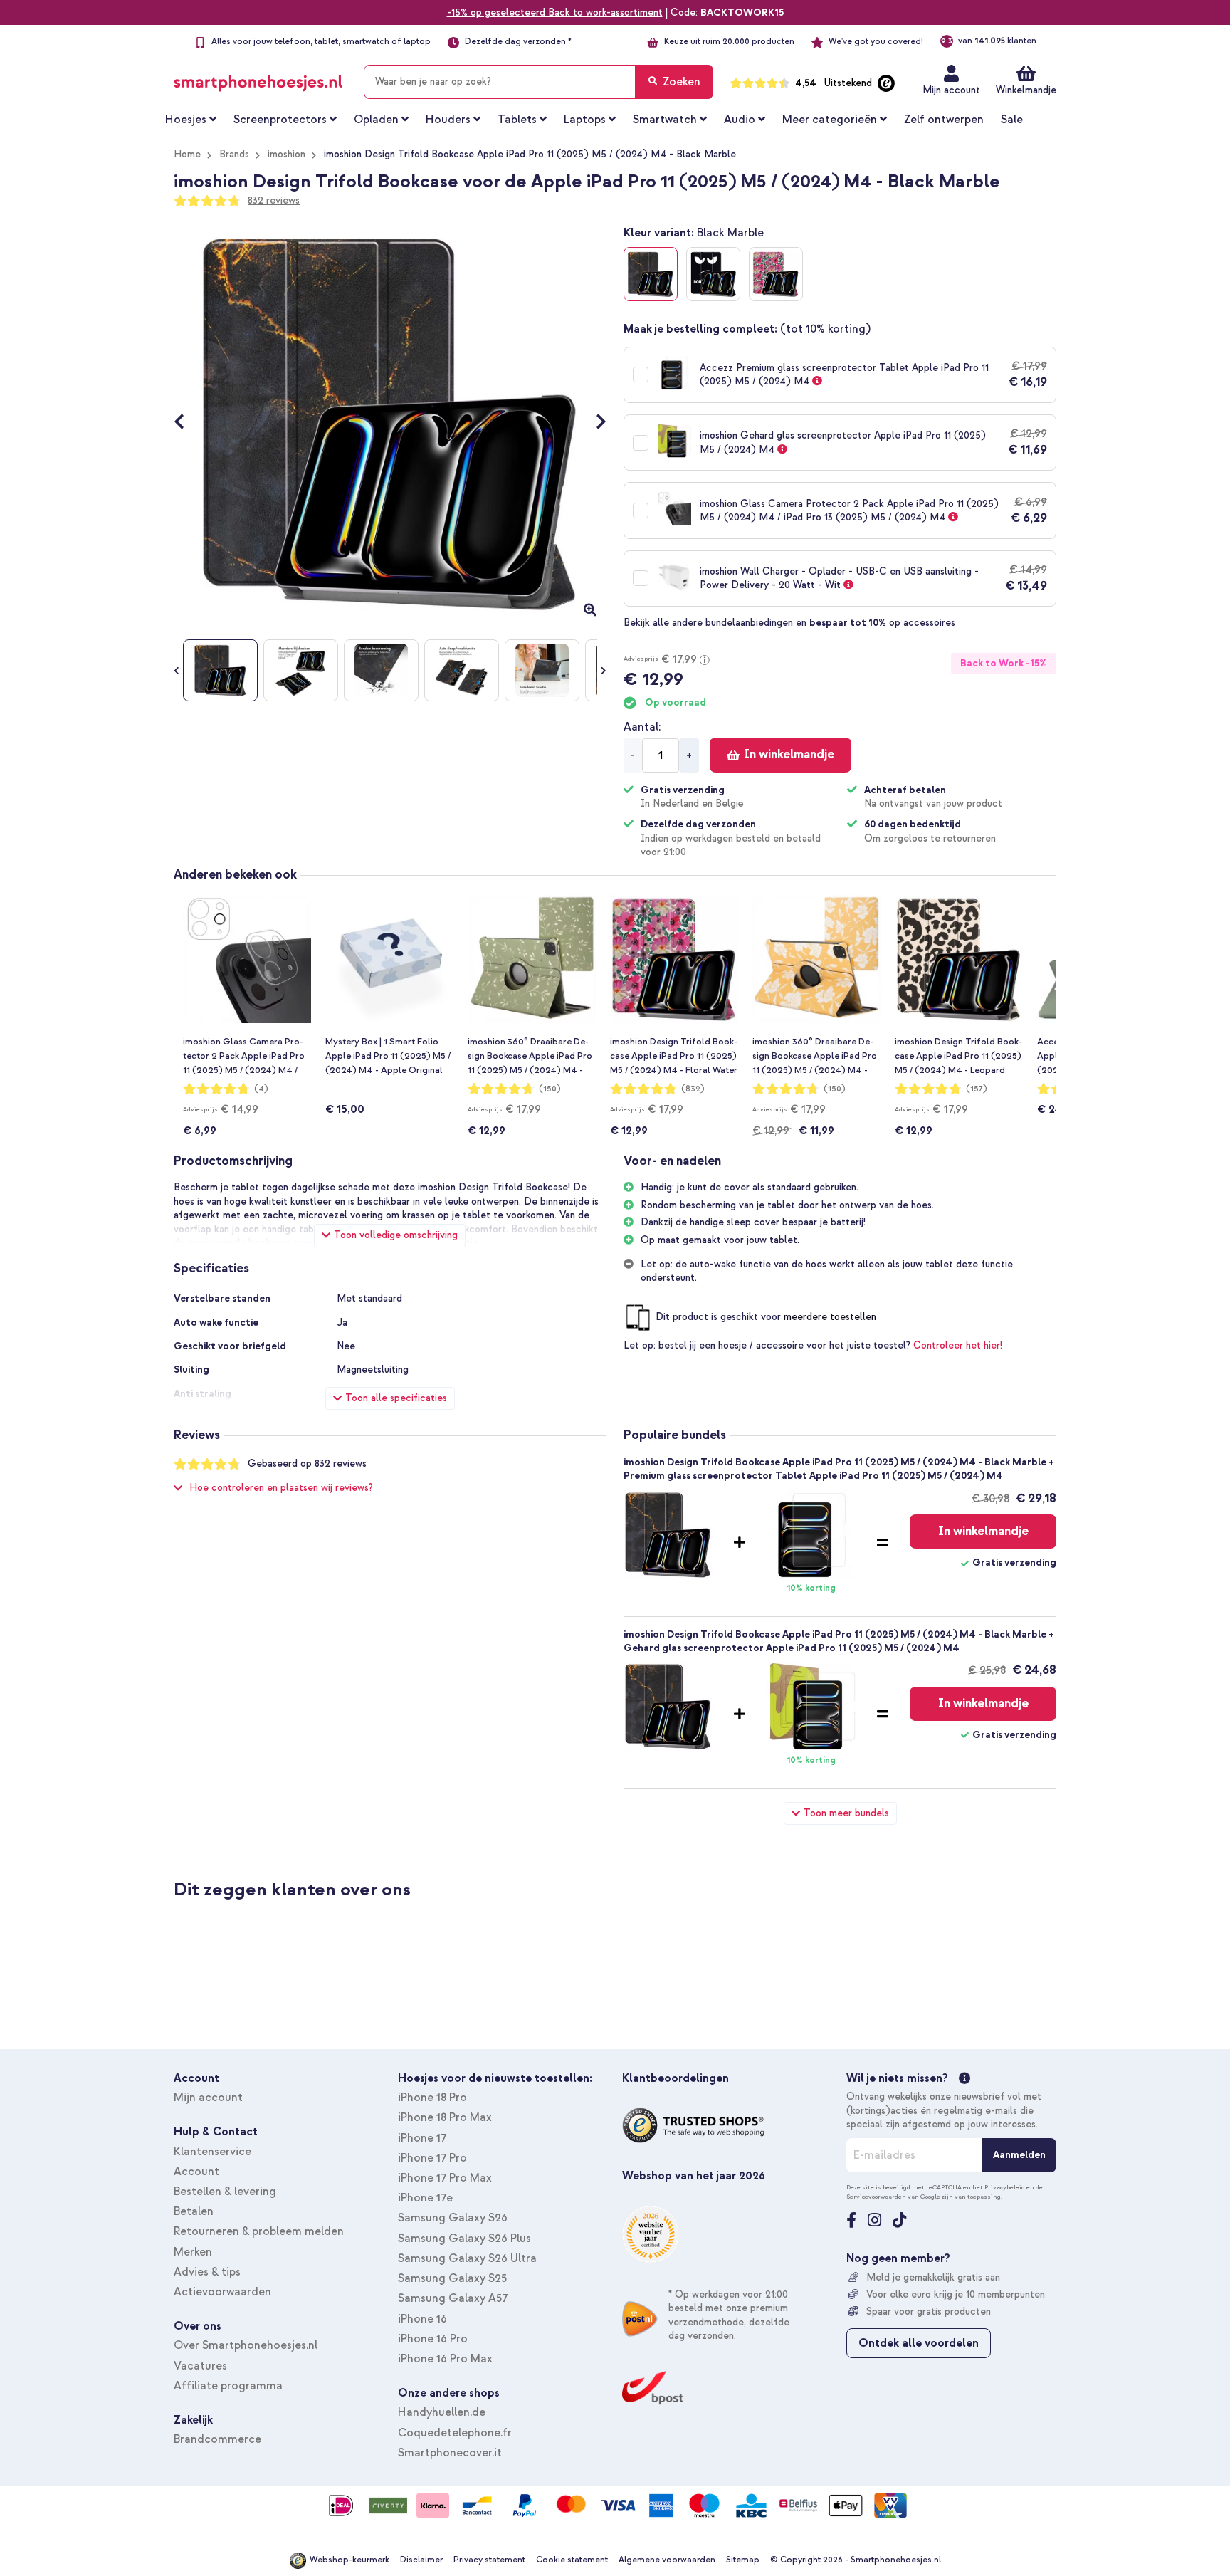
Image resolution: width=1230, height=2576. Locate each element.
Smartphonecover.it (450, 2453)
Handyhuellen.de (442, 2412)
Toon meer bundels (846, 1813)
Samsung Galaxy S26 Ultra (467, 2258)
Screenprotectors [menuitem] (280, 120)
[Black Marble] (651, 274)
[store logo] (258, 79)
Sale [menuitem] (1012, 120)
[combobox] (538, 82)
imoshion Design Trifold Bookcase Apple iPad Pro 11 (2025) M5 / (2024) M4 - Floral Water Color (674, 1057)
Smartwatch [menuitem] (665, 120)
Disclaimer (421, 2560)
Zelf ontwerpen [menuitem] (944, 120)
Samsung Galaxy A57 (453, 2298)
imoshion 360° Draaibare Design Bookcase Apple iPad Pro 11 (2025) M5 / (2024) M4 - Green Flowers (530, 1057)
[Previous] (186, 423)
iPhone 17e (425, 2198)
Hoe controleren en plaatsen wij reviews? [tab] (281, 1488)
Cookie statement (572, 2560)
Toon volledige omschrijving (396, 1235)
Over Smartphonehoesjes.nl (246, 2345)
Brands (234, 154)
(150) (550, 1089)
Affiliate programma (228, 2386)
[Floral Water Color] (776, 274)
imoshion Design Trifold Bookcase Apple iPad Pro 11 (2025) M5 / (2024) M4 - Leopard (958, 1056)
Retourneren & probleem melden (259, 2231)
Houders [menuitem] (448, 120)
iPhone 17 (422, 2138)
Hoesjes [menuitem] (186, 120)
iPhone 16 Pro (433, 2339)
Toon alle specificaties (396, 1398)
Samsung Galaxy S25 (452, 2278)
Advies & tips (207, 2272)
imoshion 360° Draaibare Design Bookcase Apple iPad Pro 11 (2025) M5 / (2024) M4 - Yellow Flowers (815, 1057)
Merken (193, 2252)
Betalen (194, 2211)
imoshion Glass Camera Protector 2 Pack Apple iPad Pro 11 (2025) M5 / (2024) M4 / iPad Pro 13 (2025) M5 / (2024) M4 (244, 1057)
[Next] (594, 423)
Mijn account (951, 90)
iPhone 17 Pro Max (445, 2178)
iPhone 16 (422, 2319)
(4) (261, 1089)
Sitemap (743, 2560)
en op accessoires (789, 623)
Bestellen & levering (225, 2192)
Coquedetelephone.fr (455, 2433)
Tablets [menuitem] (517, 120)
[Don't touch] (713, 274)
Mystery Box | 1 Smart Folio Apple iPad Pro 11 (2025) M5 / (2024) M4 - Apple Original (388, 1056)
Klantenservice (212, 2152)
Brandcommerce (217, 2439)
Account (196, 2172)
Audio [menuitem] (740, 120)
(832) (693, 1089)
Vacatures (200, 2366)
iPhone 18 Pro (432, 2098)
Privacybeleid (1005, 2187)
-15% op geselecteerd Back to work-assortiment (555, 12)
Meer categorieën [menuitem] (830, 120)
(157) (977, 1089)
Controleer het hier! (958, 1345)
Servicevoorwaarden (876, 2197)
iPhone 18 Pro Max (445, 2117)
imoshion (287, 154)
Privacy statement (489, 2560)
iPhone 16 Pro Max (445, 2359)
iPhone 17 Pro (432, 2158)
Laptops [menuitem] (585, 120)
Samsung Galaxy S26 (453, 2218)
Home (187, 154)
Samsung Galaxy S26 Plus (464, 2239)
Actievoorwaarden (222, 2292)
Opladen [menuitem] (376, 120)
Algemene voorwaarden (667, 2560)
